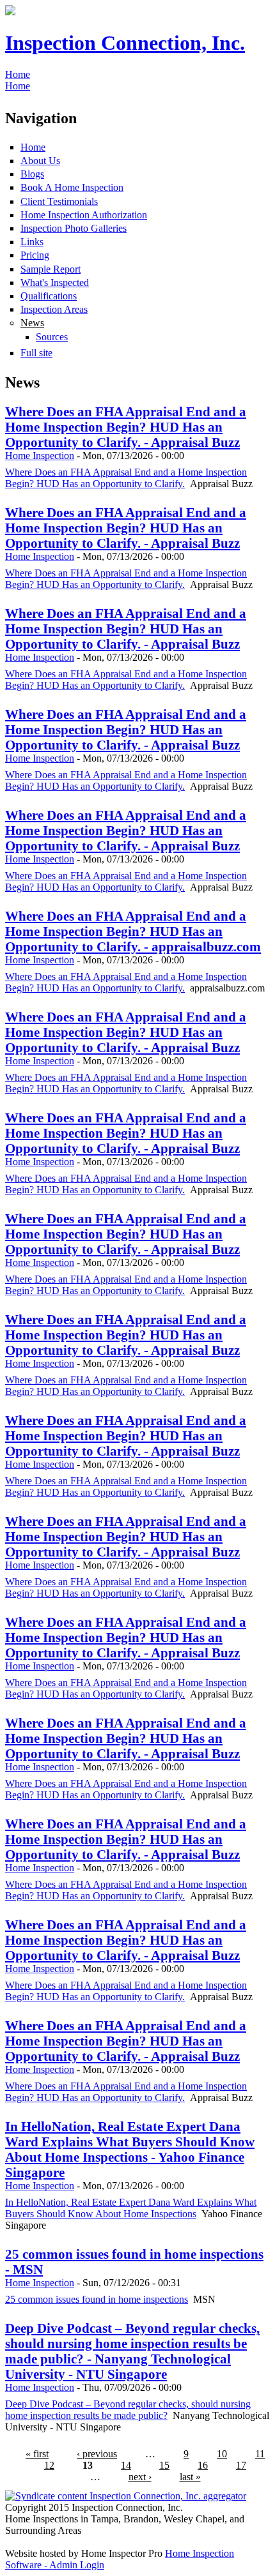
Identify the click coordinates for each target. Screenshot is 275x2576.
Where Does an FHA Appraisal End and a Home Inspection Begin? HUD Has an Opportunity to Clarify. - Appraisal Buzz (126, 427)
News (32, 323)
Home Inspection (40, 456)
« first (37, 2454)
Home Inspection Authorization (84, 215)
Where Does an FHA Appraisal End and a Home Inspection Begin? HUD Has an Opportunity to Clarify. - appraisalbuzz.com (133, 931)
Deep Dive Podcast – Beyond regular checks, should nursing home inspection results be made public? (128, 2410)
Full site (36, 353)
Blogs (32, 174)
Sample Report (51, 269)
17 (241, 2465)
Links (32, 242)
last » (190, 2477)
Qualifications (49, 296)
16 (203, 2465)
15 (164, 2465)
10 (222, 2454)
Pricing (35, 255)
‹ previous (97, 2454)
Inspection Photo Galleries (74, 228)
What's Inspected (55, 282)
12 (49, 2465)
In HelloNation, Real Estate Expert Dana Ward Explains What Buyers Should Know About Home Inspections (131, 2208)
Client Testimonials (59, 201)
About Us (40, 161)
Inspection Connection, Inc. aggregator (167, 2496)
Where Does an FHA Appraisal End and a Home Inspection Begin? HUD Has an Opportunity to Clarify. (126, 478)
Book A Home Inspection (72, 187)
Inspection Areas (54, 309)
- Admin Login (73, 2565)
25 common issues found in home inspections (97, 2299)
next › (140, 2477)
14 (126, 2465)
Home (18, 74)
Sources (52, 337)
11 (260, 2454)
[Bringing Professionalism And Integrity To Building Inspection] (10, 12)
